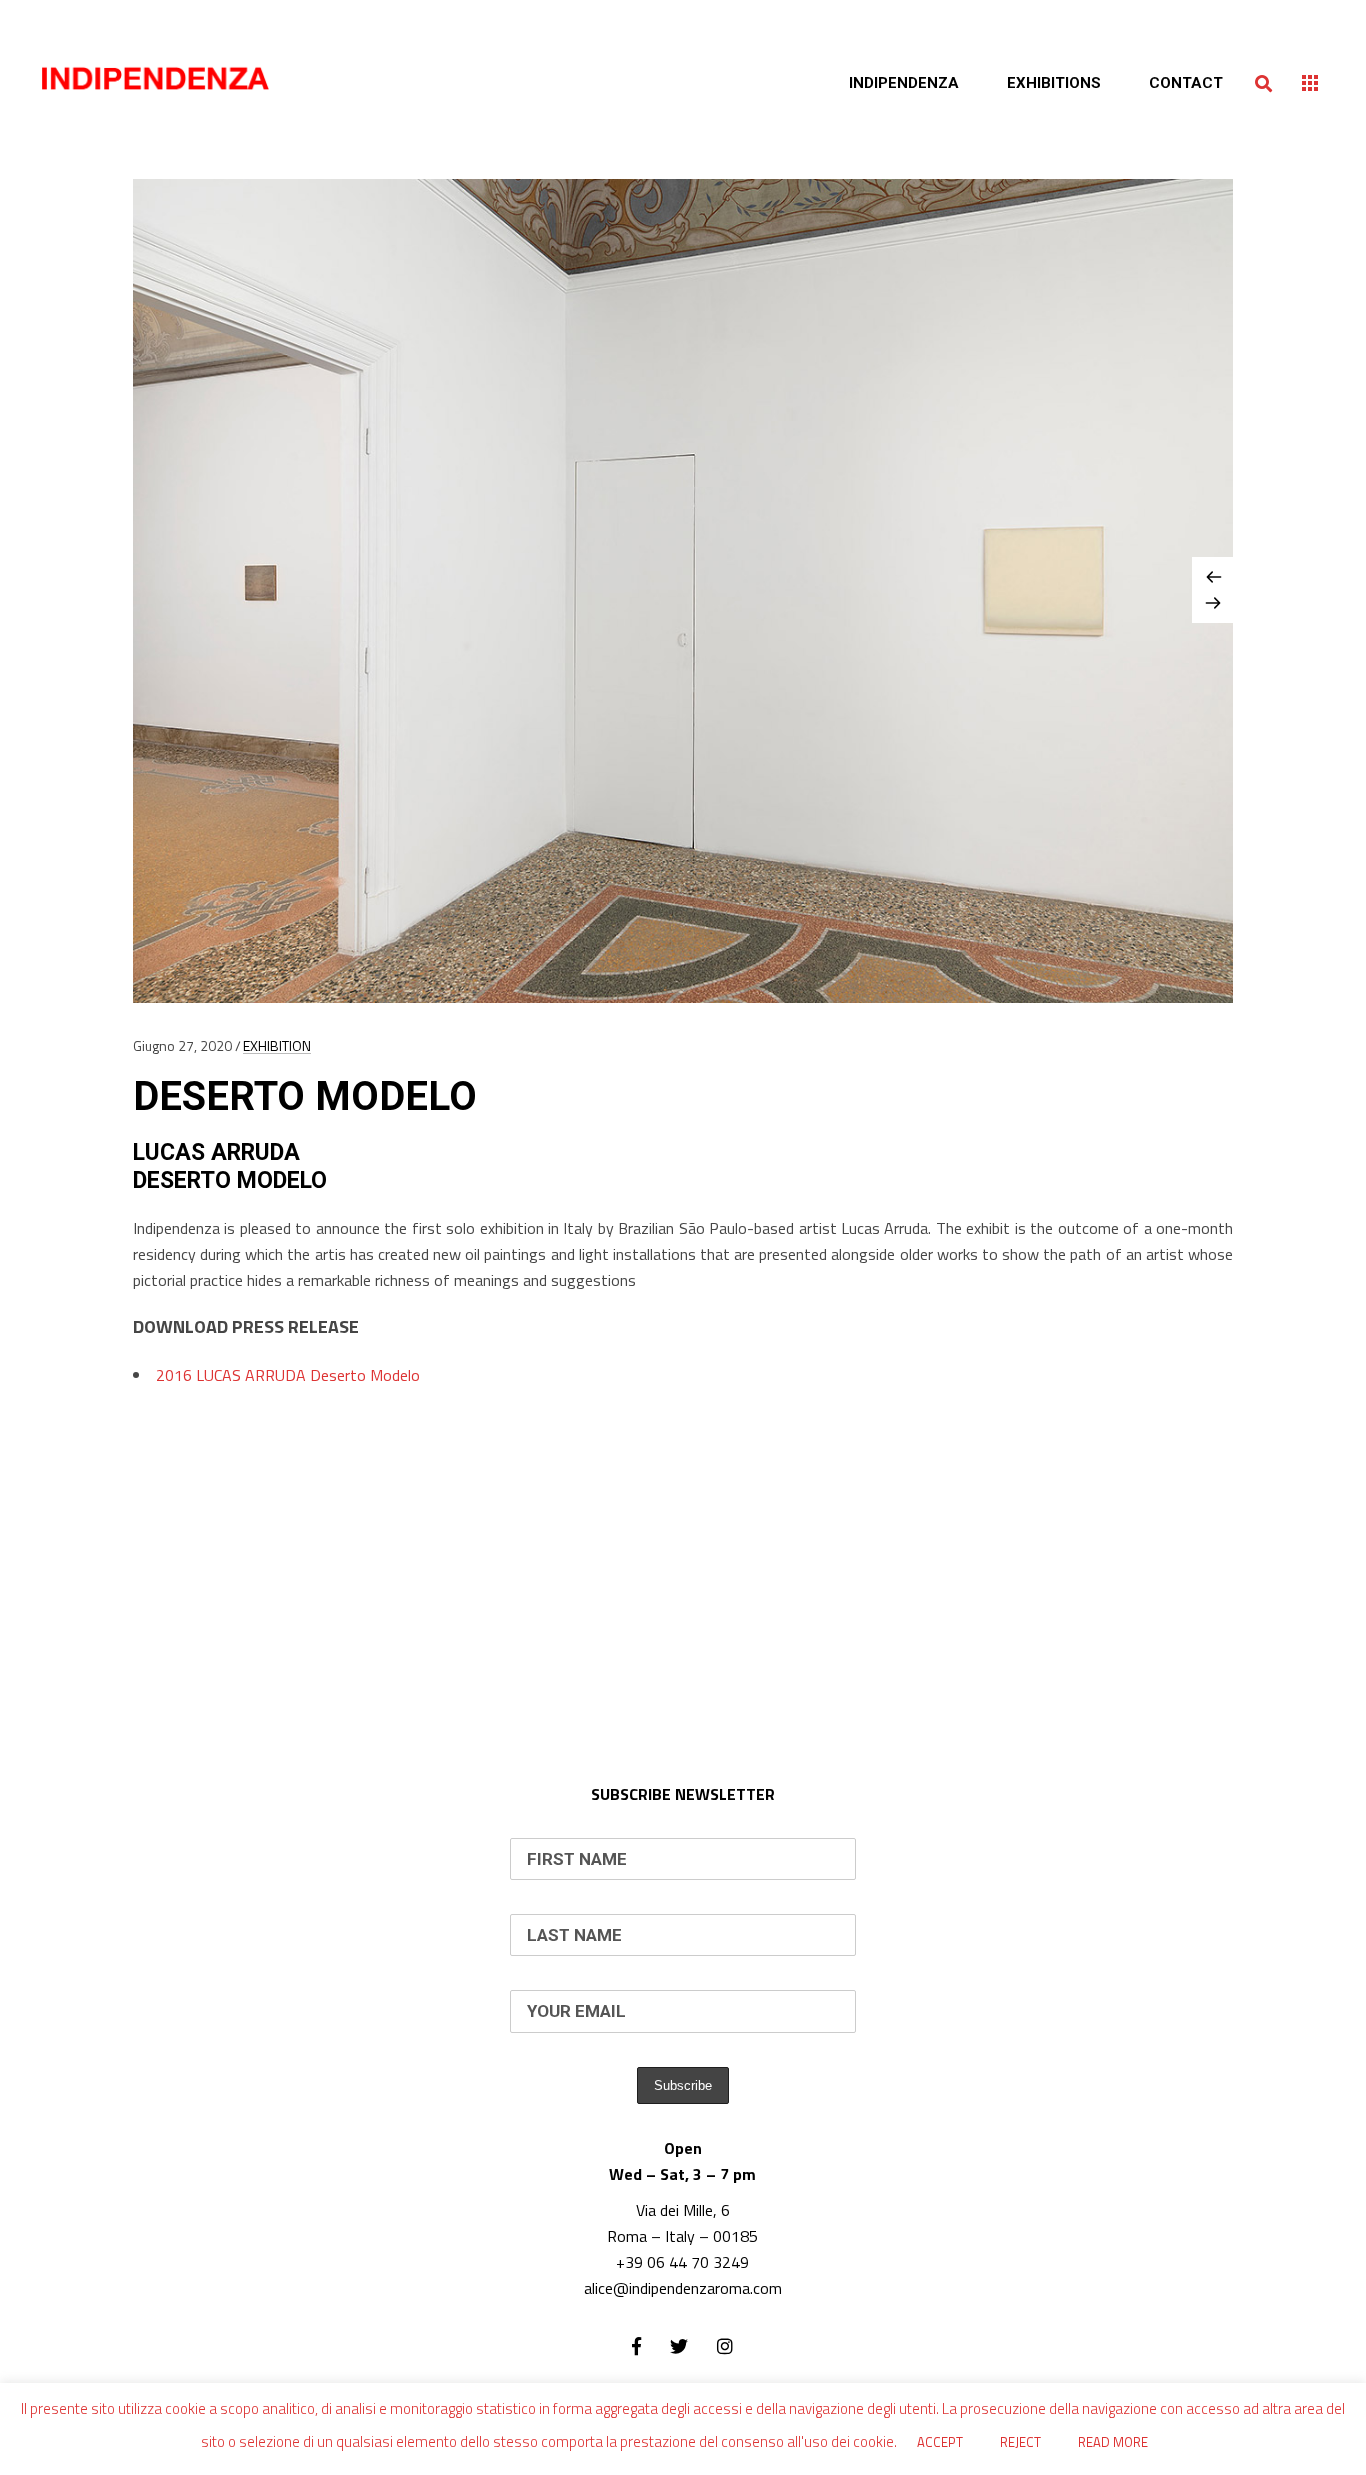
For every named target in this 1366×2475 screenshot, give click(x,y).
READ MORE (1113, 2442)
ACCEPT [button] (940, 2442)
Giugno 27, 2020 (182, 1045)
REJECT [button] (1020, 2442)
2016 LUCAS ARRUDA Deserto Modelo (288, 1375)
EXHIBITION (277, 1045)
